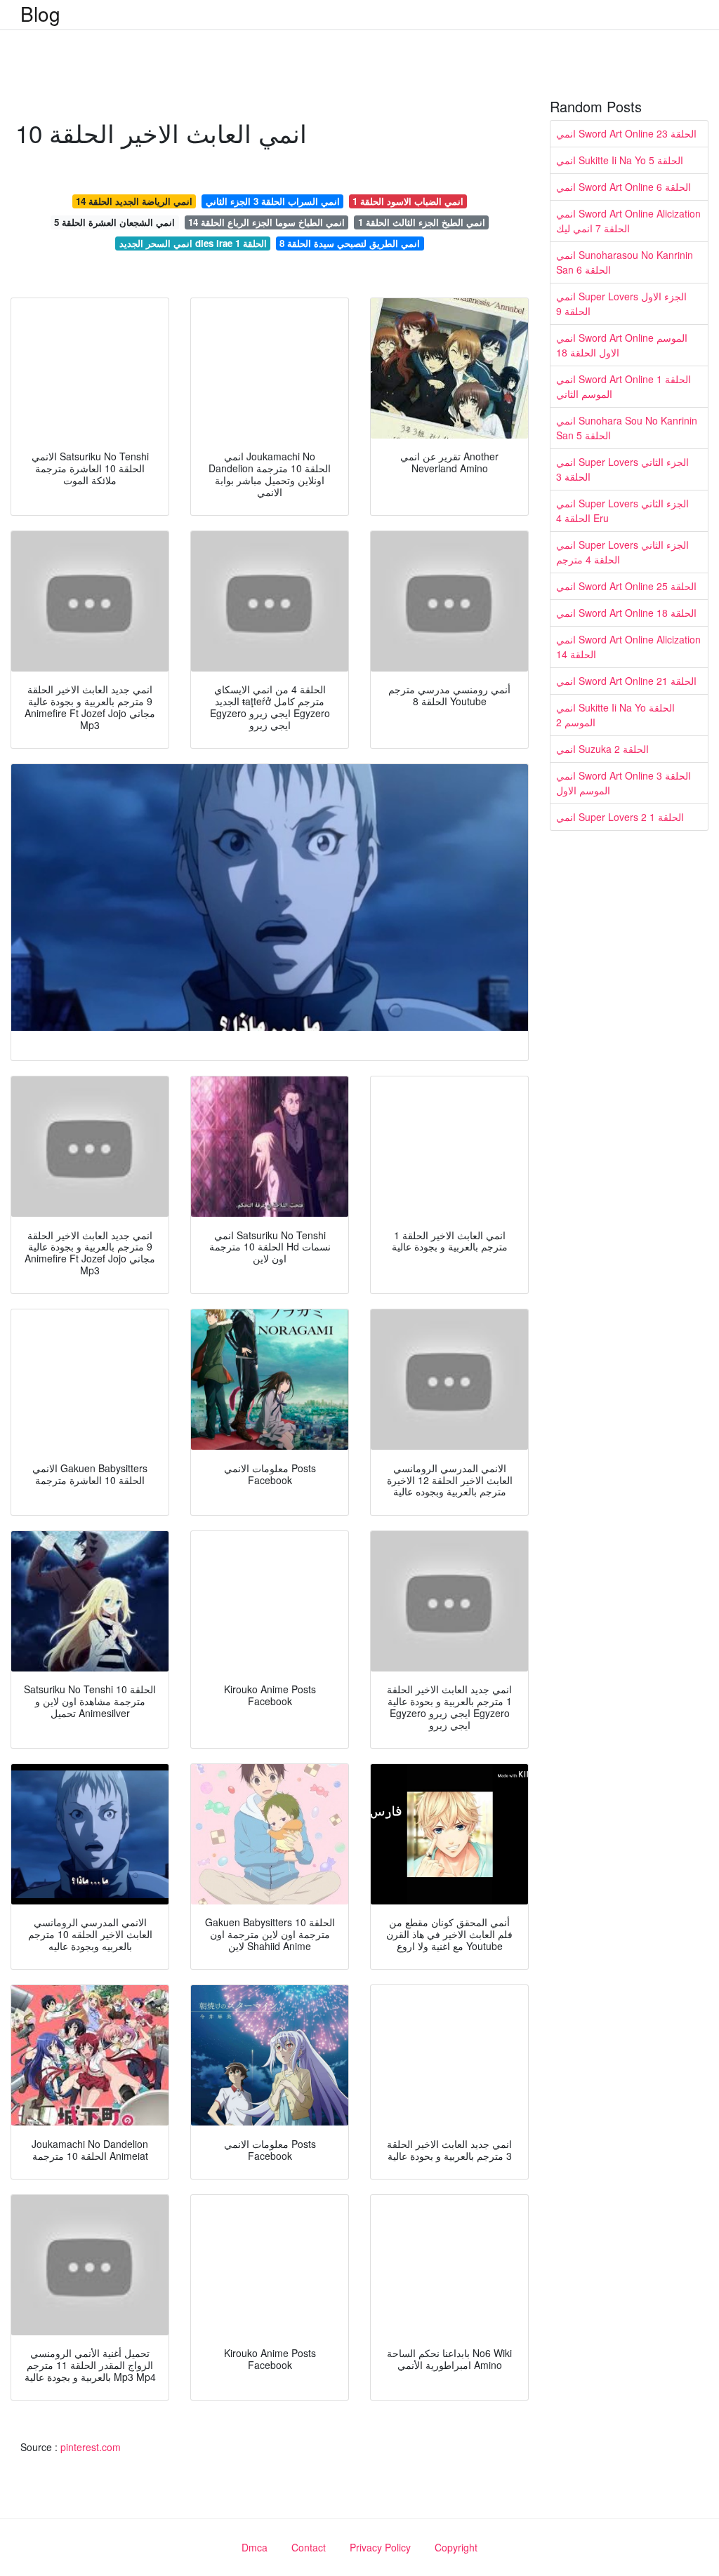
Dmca (255, 2547)
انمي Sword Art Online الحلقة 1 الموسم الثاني (624, 386)
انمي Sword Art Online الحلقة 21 (626, 681)
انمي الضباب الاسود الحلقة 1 (408, 201)
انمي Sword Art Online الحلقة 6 (624, 187)
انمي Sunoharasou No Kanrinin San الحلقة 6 (625, 262)
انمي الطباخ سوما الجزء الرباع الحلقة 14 (266, 222)
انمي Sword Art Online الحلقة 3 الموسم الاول (624, 783)
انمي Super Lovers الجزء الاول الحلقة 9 (621, 303)
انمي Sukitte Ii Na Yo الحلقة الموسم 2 (615, 715)
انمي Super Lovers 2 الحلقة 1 (620, 817)
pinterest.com (91, 2447)
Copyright (456, 2547)
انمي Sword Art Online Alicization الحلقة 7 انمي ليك (628, 221)
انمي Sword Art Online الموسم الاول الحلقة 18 (622, 345)
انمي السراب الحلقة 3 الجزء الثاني (273, 201)
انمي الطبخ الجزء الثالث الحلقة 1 (422, 222)
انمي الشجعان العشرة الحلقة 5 (114, 222)
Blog (40, 13)
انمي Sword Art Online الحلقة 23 (626, 133)
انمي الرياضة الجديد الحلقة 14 (134, 201)
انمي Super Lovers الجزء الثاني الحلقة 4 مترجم (622, 552)
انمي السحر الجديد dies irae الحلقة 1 (193, 243)
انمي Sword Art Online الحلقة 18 (626, 613)
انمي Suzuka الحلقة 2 (602, 749)
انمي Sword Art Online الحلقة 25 (626, 586)
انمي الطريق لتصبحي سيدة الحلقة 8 (350, 243)
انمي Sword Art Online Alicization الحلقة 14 (628, 647)
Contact (309, 2547)
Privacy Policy (380, 2547)
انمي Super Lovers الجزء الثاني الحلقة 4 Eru (622, 510)
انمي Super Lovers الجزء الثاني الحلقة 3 (622, 469)
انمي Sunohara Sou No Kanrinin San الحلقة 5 (627, 428)
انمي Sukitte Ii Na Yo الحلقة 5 (620, 160)
